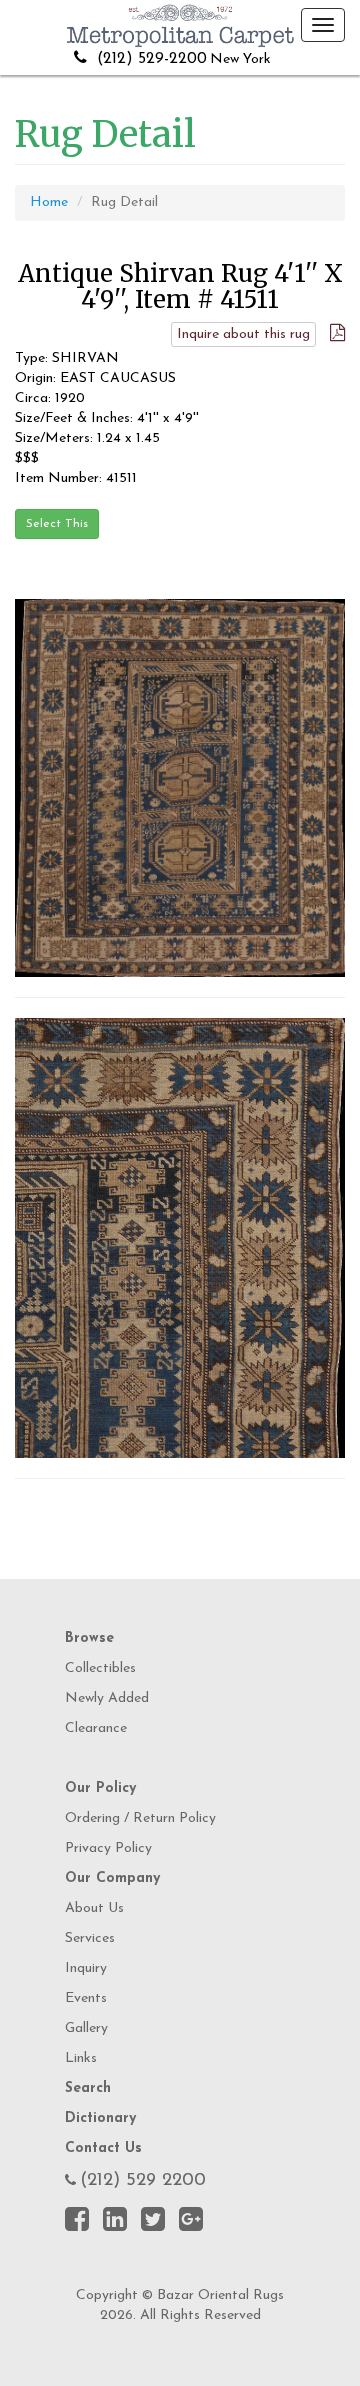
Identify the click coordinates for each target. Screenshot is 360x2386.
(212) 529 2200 (143, 2181)
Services (90, 1938)
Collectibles (100, 1668)
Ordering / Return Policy (140, 1818)
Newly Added (107, 1698)
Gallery (86, 2028)
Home (49, 202)
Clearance (96, 1728)
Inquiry (86, 1968)
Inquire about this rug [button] (243, 334)
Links (81, 2058)
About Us (94, 1908)
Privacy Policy (108, 1848)
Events (86, 1998)
